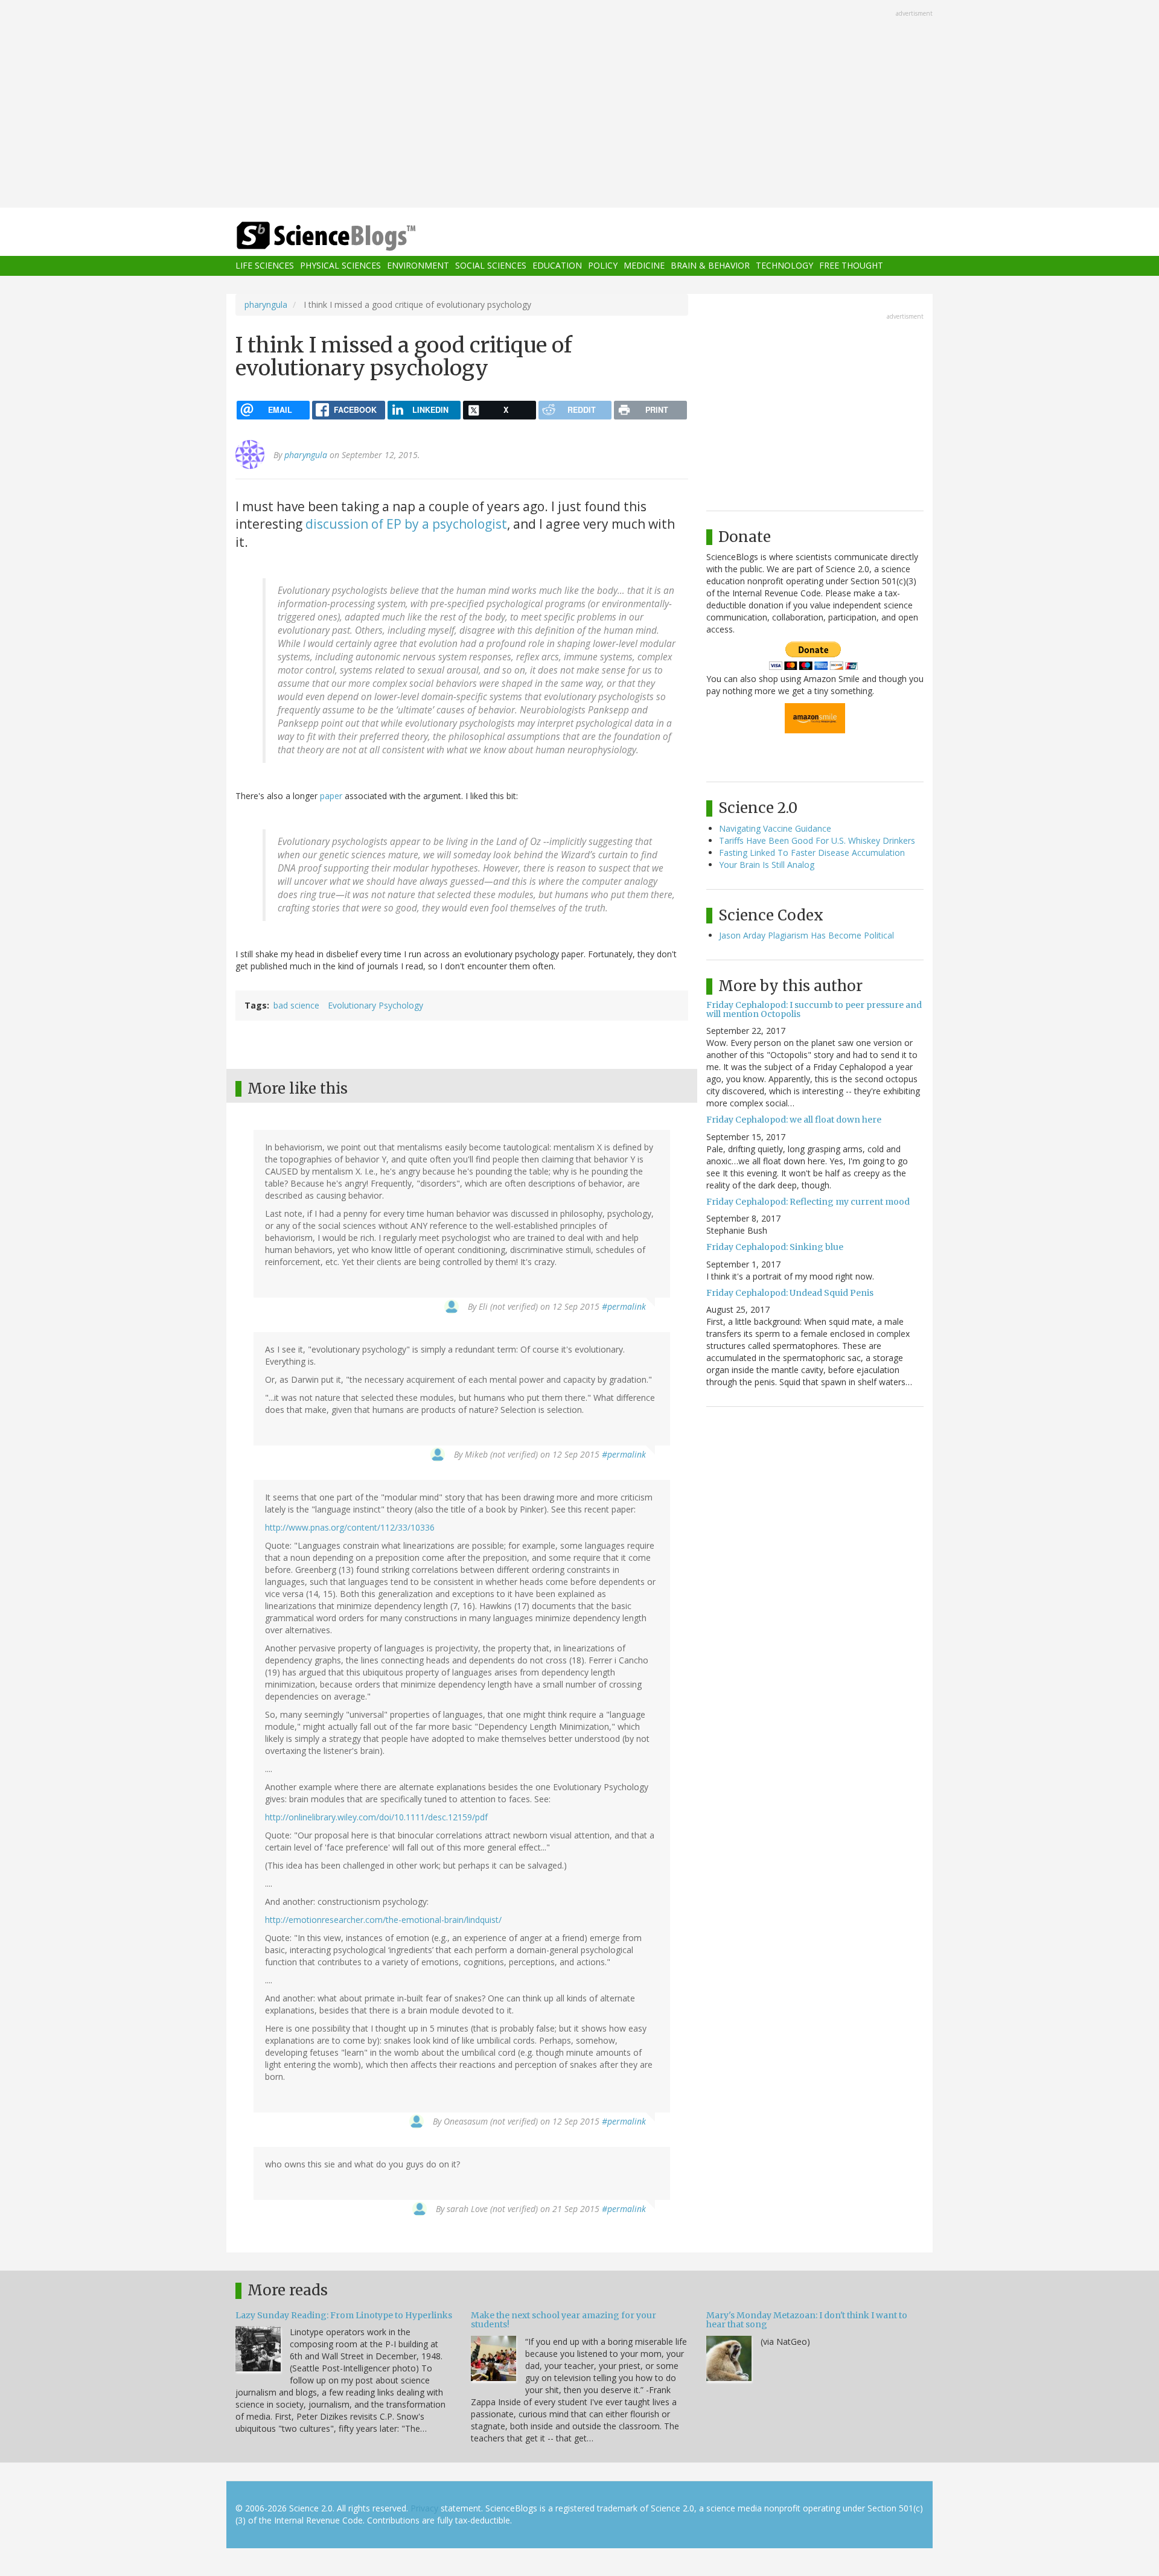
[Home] (350, 236)
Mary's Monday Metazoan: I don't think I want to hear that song (807, 2320)
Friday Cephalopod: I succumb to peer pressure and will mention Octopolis (814, 1009)
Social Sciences (491, 266)
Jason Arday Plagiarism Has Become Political (806, 935)
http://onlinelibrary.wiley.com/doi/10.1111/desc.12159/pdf (376, 1817)
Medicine (644, 266)
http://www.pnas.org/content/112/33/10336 (350, 1527)
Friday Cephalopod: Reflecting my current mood (808, 1202)
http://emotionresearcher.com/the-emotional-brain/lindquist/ (383, 1920)
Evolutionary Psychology (375, 1005)
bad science (296, 1005)
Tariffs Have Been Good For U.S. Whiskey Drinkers (817, 840)
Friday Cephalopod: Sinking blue (775, 1247)
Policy (603, 266)
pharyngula (266, 304)
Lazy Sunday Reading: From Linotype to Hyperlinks (344, 2315)
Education (557, 266)
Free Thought (851, 266)
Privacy (424, 2508)
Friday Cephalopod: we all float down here (794, 1120)
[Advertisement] (579, 105)
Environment (418, 266)
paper (331, 796)
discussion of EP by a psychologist (406, 524)
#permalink (624, 1306)
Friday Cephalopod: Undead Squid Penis (790, 1293)
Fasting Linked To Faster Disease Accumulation (812, 853)
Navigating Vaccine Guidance (775, 828)
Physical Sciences (340, 266)
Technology (784, 266)
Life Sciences (265, 266)
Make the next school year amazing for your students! (564, 2320)
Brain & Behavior (710, 266)
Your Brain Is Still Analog (767, 865)
